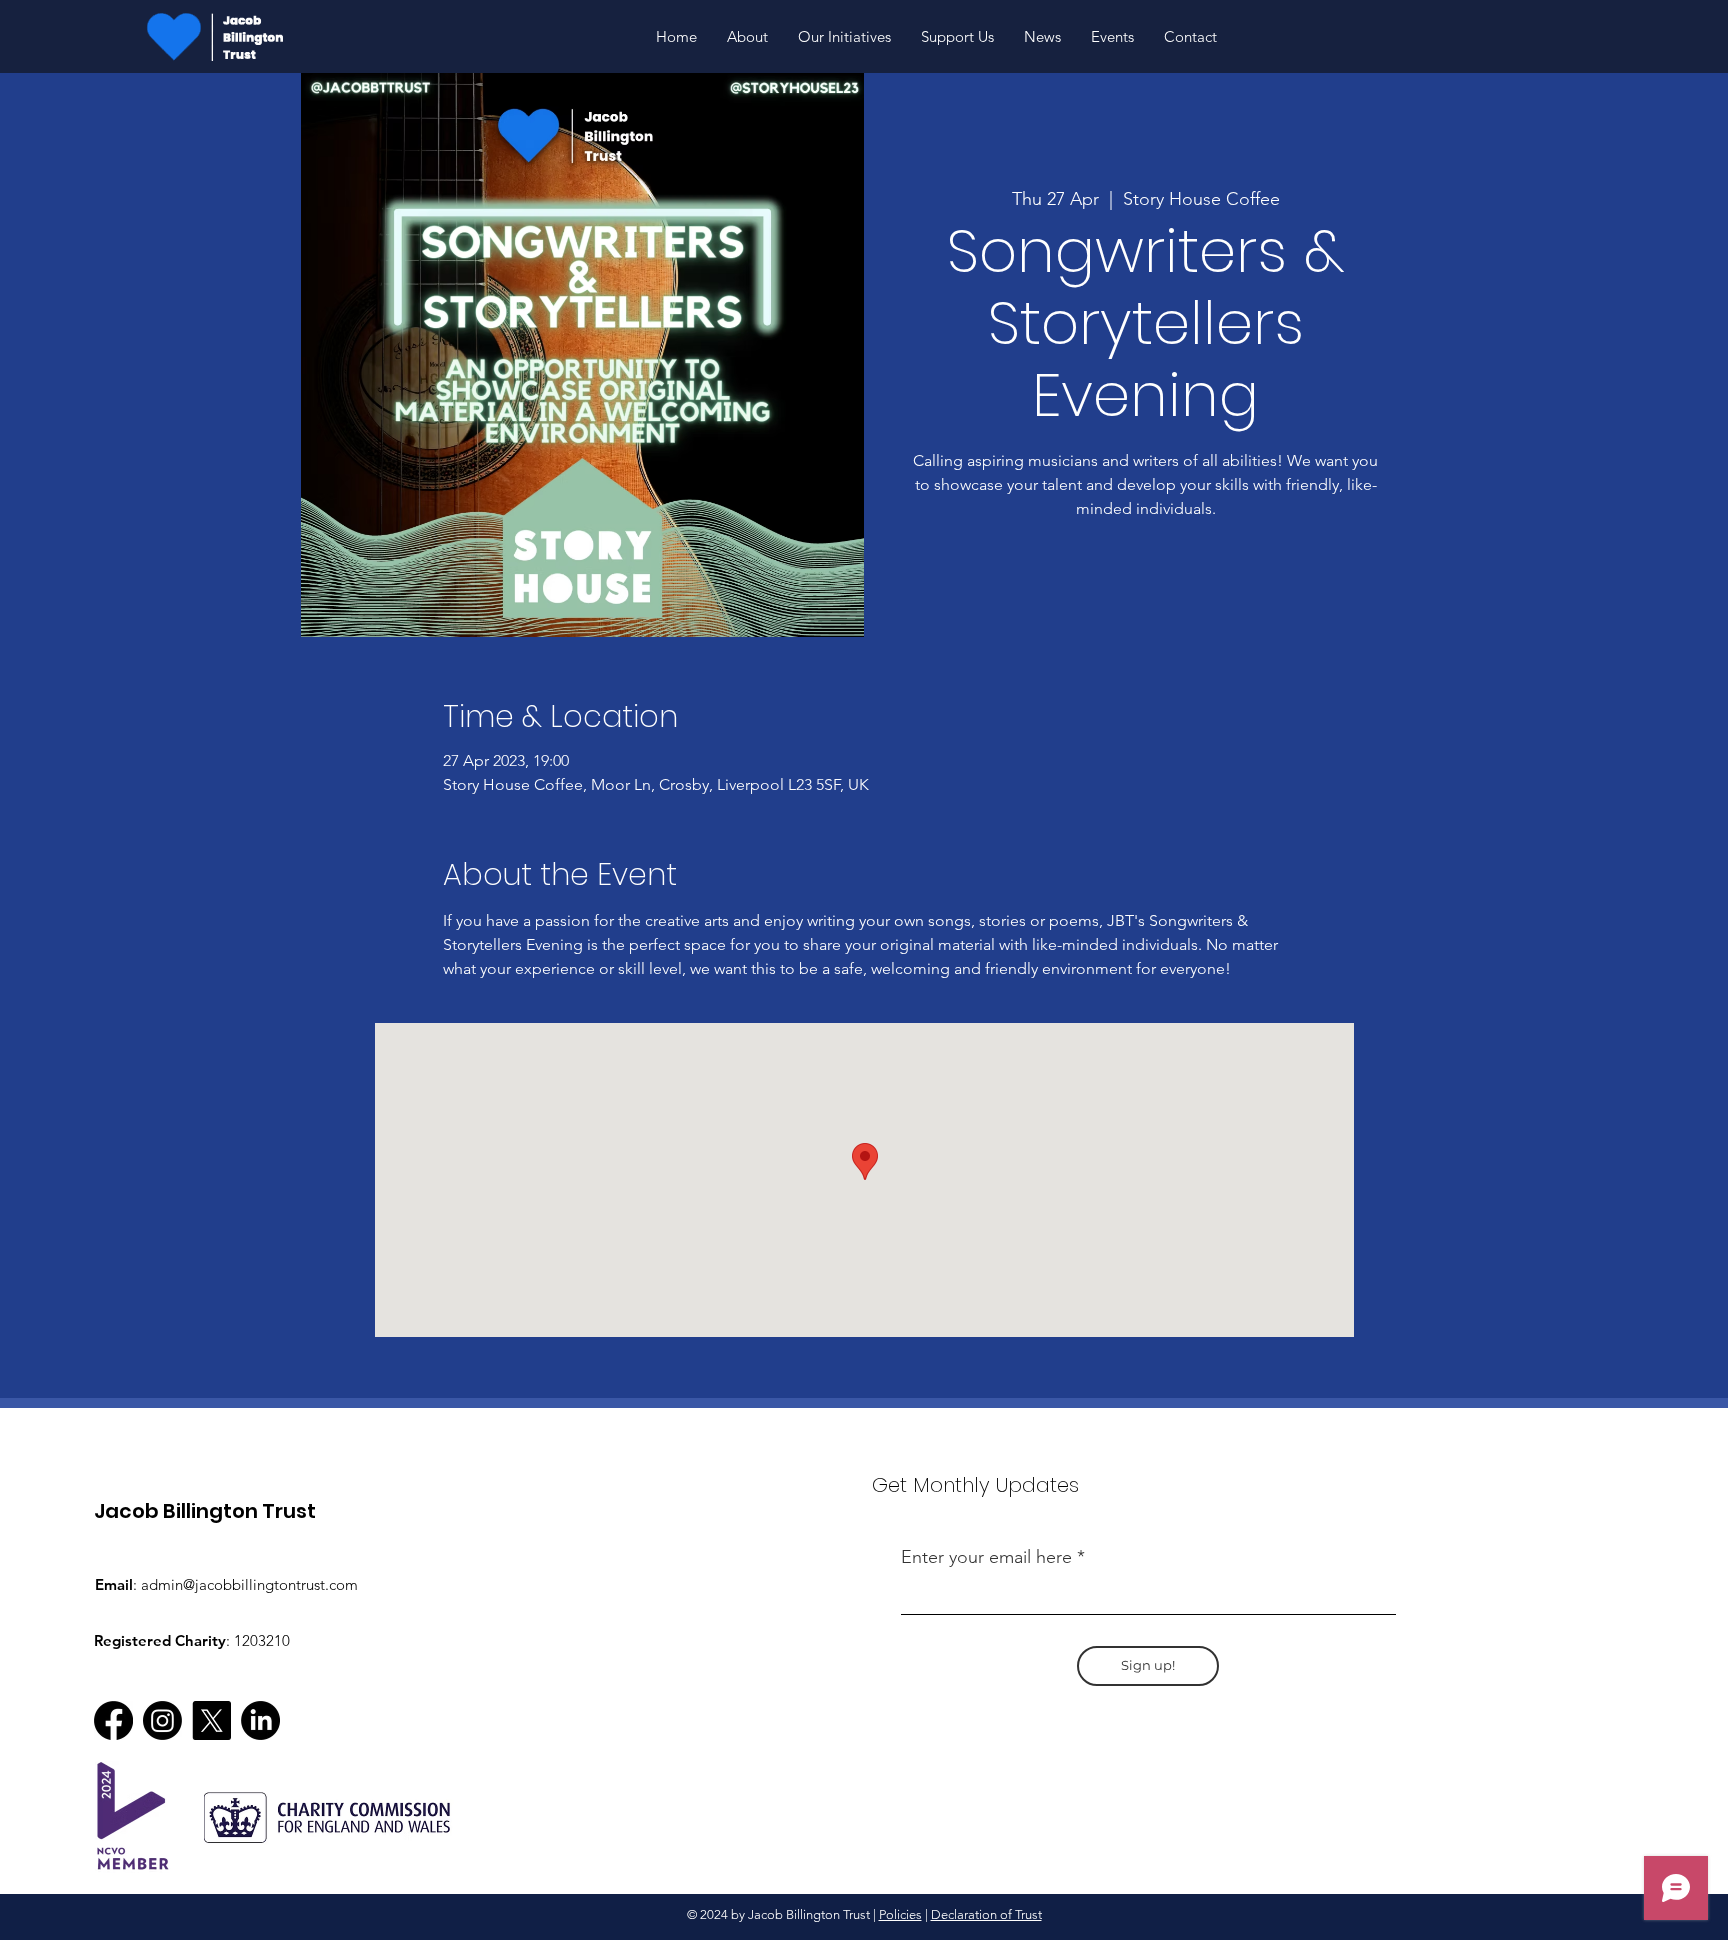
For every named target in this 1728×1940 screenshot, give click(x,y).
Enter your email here (986, 1557)
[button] (844, 37)
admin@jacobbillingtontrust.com (249, 1584)
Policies (900, 1914)
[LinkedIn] (260, 1720)
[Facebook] (113, 1720)
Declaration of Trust (986, 1914)
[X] (211, 1720)
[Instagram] (162, 1720)
